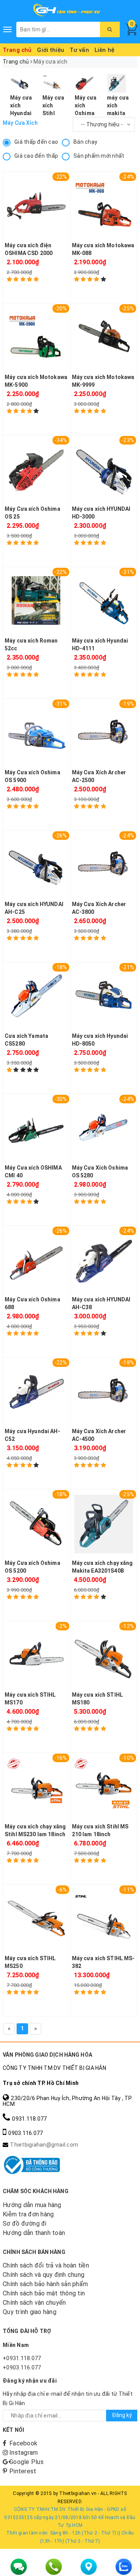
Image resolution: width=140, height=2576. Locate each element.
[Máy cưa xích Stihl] (52, 83)
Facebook (23, 2443)
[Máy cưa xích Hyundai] (20, 83)
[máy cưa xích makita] (117, 83)
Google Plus (26, 2462)
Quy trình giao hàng (30, 2312)
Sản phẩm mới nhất (99, 156)
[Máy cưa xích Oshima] (84, 83)
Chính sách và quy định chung (44, 2275)
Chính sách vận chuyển (34, 2303)
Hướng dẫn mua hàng (32, 2205)
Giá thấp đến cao (36, 142)
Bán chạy (85, 142)
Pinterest (23, 2471)
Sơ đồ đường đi (25, 2224)
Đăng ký (122, 2415)
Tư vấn (79, 50)
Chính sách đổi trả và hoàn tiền (46, 2265)
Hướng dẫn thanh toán (34, 2233)
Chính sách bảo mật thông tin (44, 2293)
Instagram (24, 2453)
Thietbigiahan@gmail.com (44, 2145)
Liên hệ (104, 50)
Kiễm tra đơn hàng (28, 2214)
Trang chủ (17, 50)
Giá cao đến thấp (36, 156)
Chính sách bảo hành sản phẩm (45, 2284)
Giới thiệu (51, 50)
